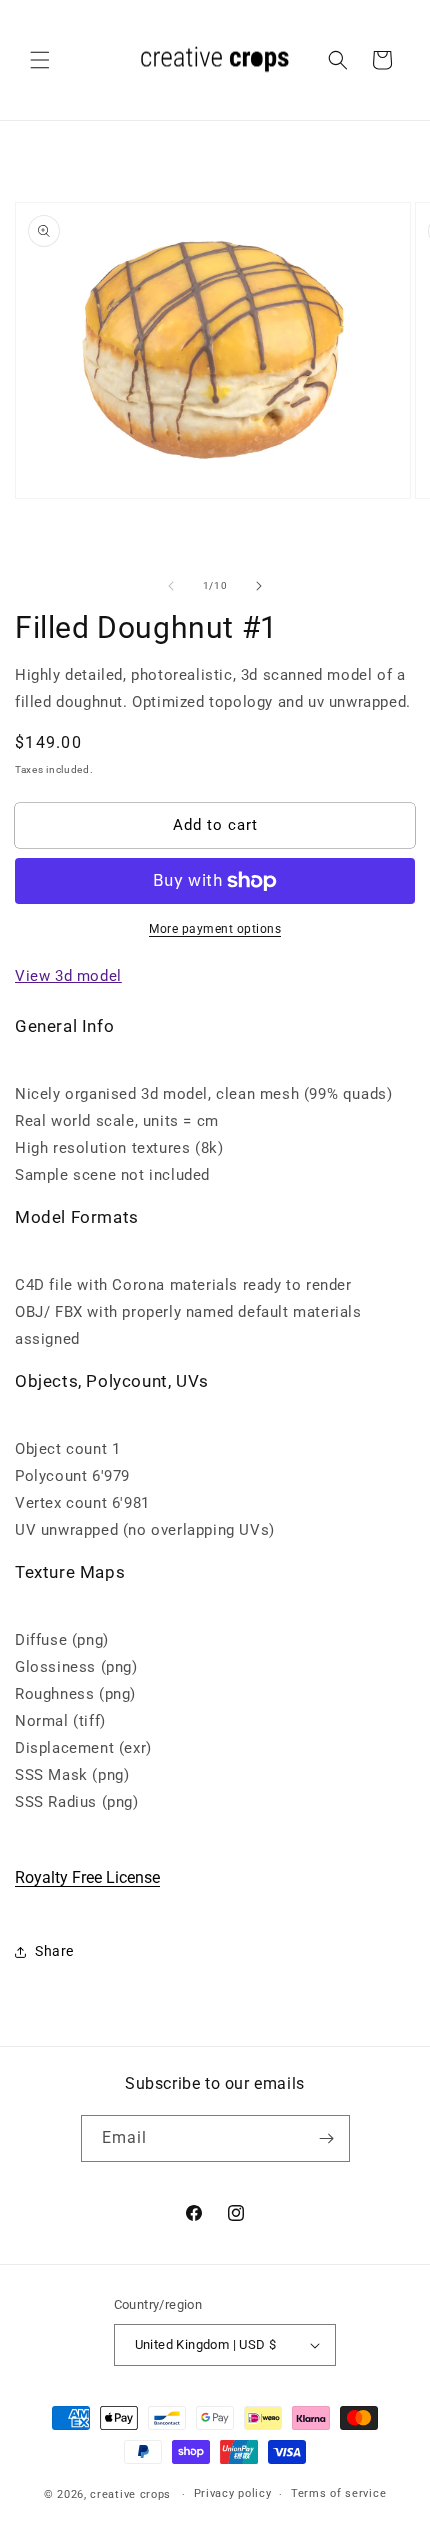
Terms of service (338, 2493)
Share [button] (54, 1951)
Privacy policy (233, 2493)
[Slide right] (259, 586)
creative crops (130, 2494)
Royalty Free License (87, 1877)
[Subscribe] (327, 2138)
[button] (40, 60)
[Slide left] (171, 586)
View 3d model (68, 976)
